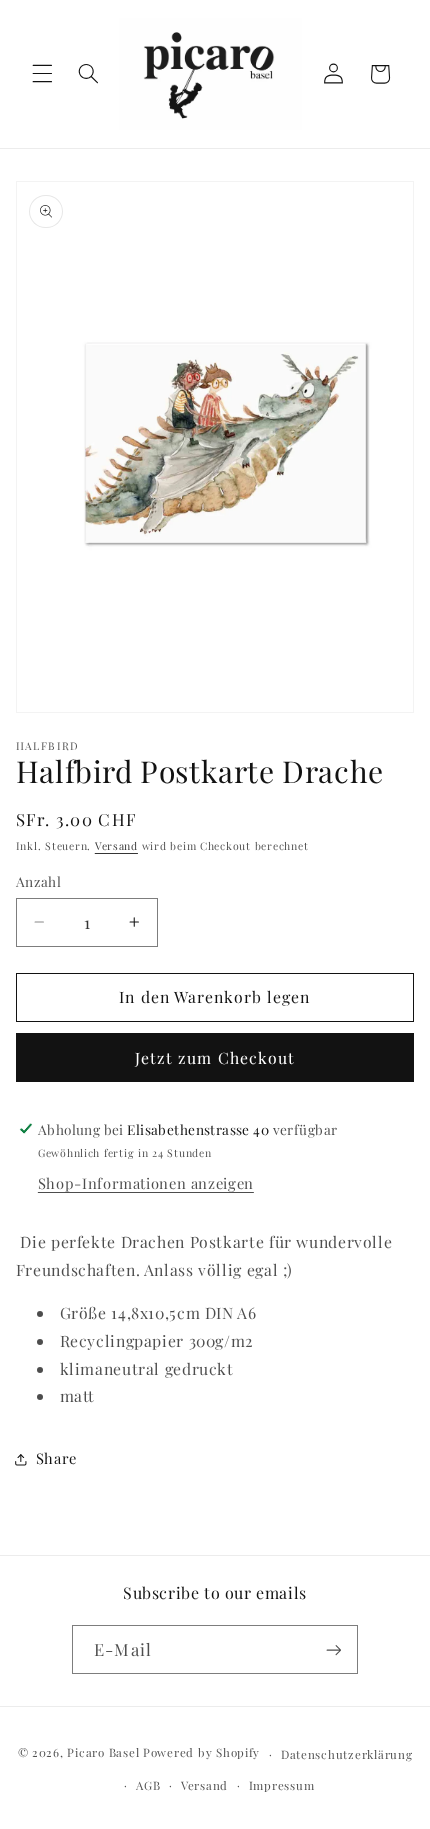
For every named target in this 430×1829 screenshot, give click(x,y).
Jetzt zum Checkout (215, 1057)
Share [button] (56, 1458)
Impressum (282, 1785)
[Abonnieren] (333, 1649)
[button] (42, 74)
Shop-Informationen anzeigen (146, 1183)
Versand (116, 846)
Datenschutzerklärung (347, 1754)
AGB (148, 1785)
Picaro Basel (103, 1753)
